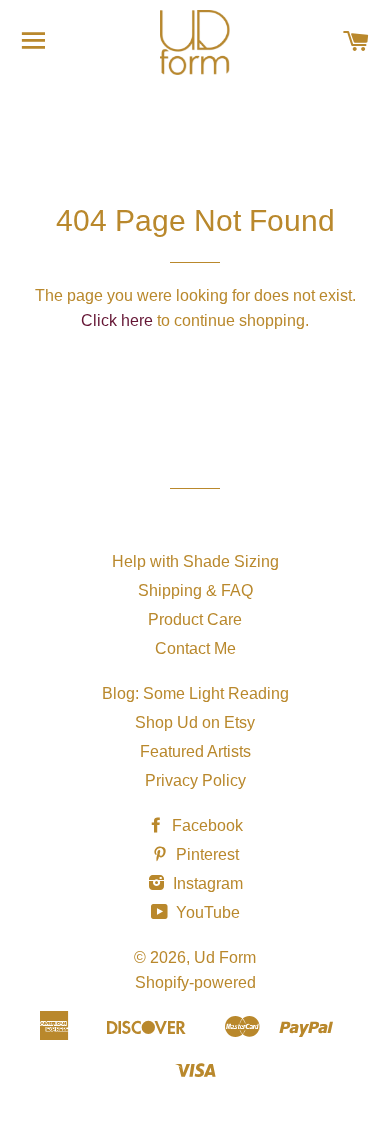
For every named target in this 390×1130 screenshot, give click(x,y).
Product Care (195, 619)
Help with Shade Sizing (195, 561)
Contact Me (195, 648)
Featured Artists (195, 751)
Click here (117, 320)
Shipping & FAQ (195, 590)
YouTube (206, 912)
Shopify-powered (195, 982)
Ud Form (225, 957)
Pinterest (205, 854)
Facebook (205, 825)
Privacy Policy (195, 780)
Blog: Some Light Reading (195, 693)
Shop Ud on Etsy (195, 722)
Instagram (206, 883)
